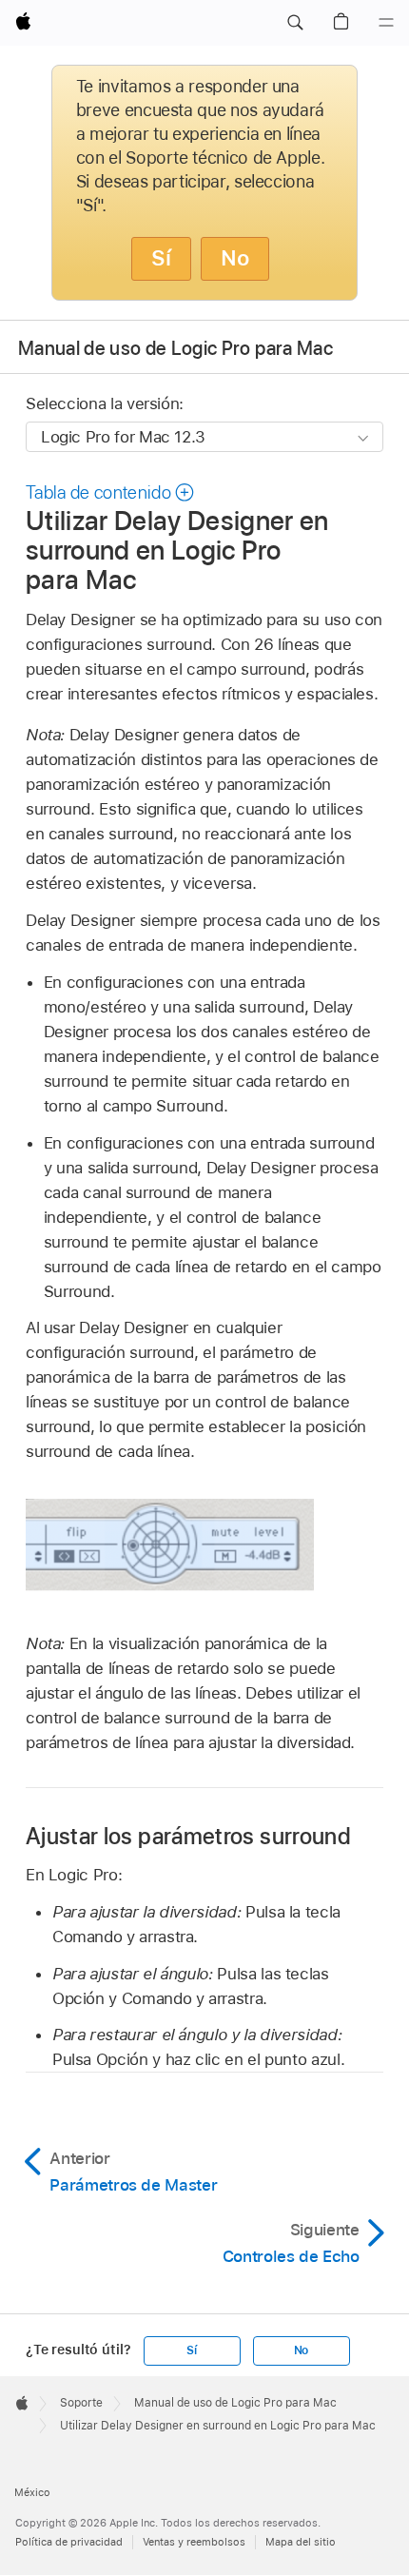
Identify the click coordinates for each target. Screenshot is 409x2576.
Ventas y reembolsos (194, 2542)
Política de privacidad (69, 2542)
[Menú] (386, 23)
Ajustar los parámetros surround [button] (188, 1836)
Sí (161, 258)
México (32, 2492)
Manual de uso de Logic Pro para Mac (175, 348)
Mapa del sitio (301, 2542)
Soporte (81, 2403)
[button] (295, 23)
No (235, 258)
